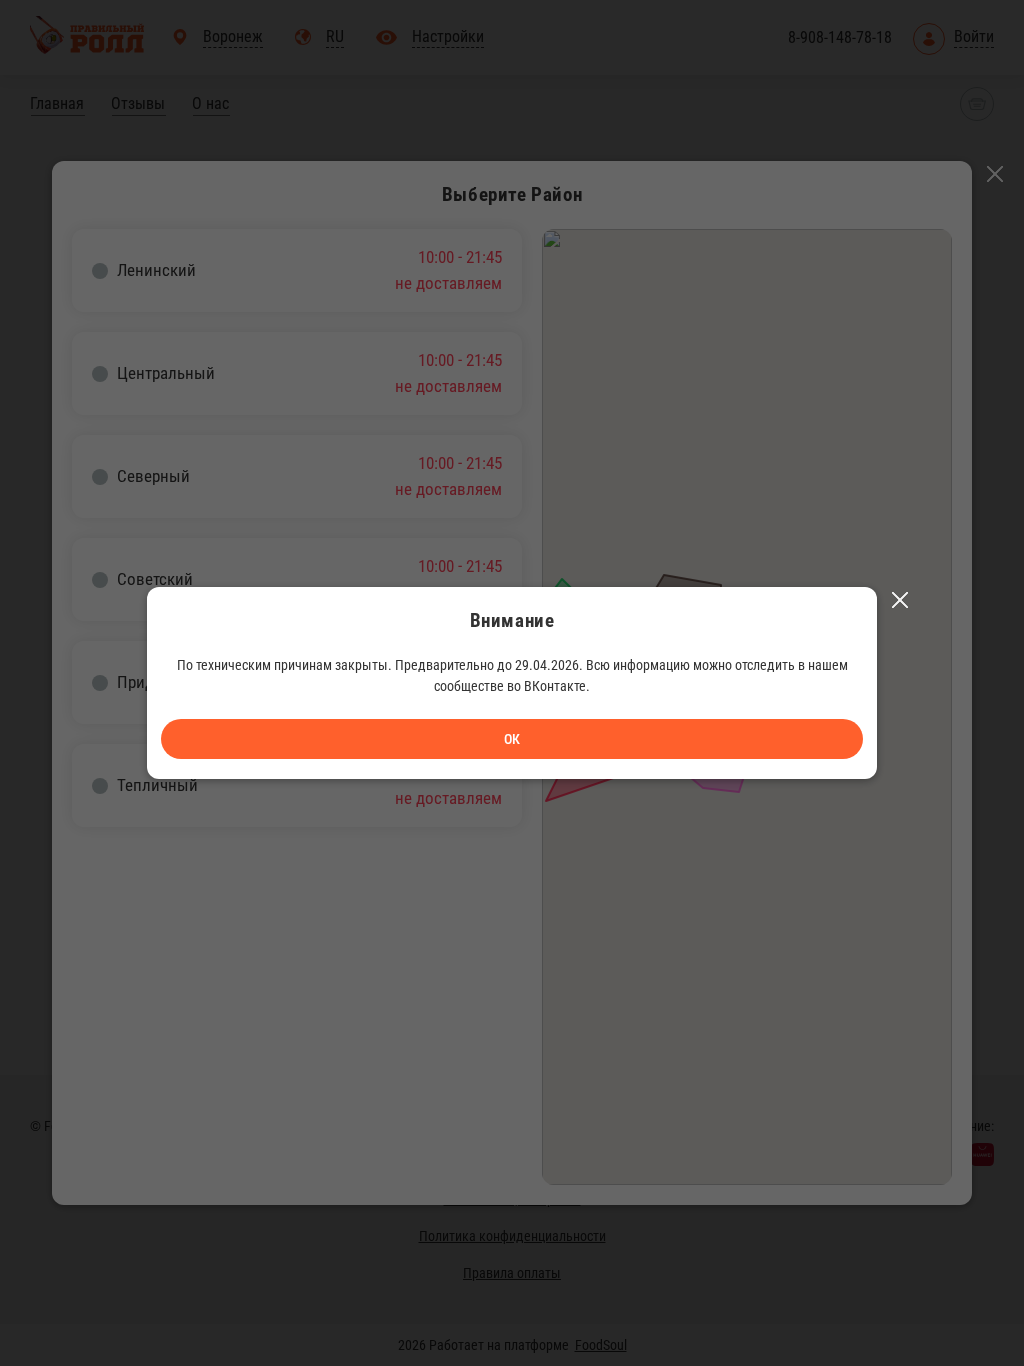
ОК (512, 739)
